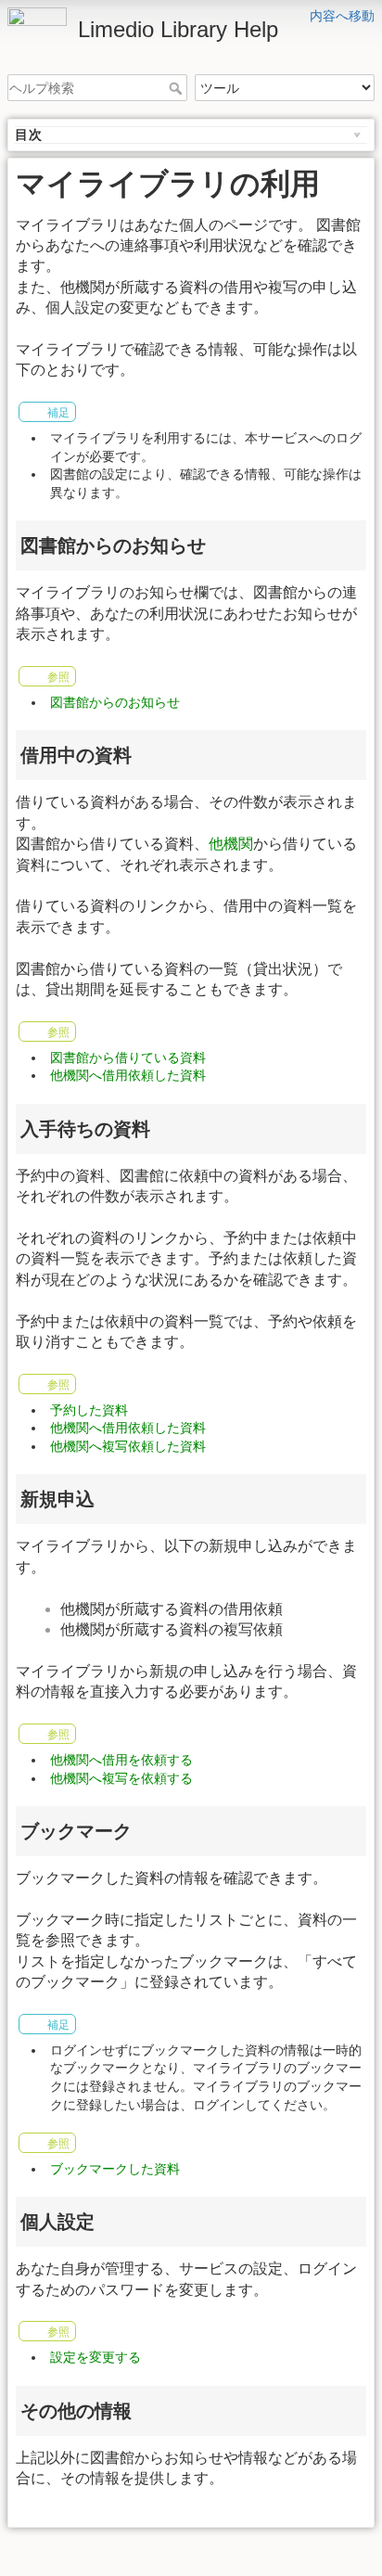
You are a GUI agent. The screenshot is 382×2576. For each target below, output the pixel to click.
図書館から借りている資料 (128, 1057)
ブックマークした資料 (115, 2169)
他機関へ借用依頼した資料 (128, 1075)
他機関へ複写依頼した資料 (128, 1446)
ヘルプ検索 (178, 88)
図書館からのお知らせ (115, 702)
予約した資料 (89, 1410)
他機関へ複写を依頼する (121, 1778)
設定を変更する (95, 2357)
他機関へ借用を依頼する (121, 1760)
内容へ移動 (342, 16)
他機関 (231, 844)
